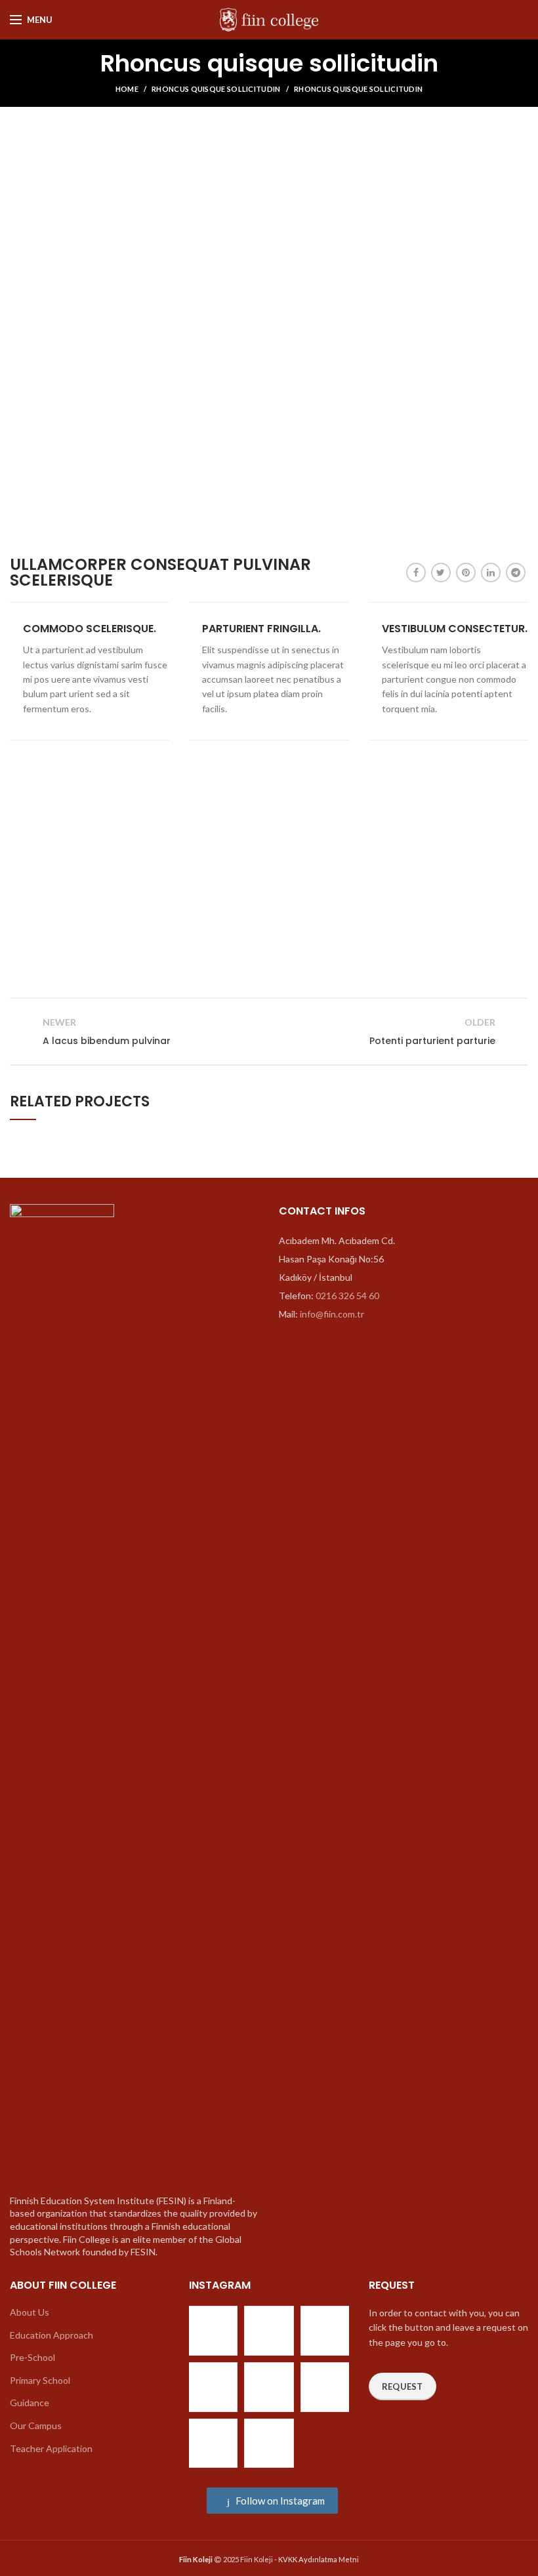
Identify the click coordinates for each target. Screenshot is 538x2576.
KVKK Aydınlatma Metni (319, 2559)
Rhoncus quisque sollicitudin (216, 89)
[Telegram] (516, 573)
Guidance (30, 2403)
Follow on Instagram (279, 2501)
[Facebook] (416, 573)
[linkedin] (491, 573)
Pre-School (32, 2357)
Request (403, 2386)
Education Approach (52, 2335)
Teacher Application (51, 2448)
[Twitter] (441, 573)
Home (127, 89)
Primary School (40, 2380)
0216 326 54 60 (347, 1296)
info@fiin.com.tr (332, 1314)
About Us (30, 2312)
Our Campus (36, 2425)
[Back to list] (269, 1032)
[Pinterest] (466, 573)
